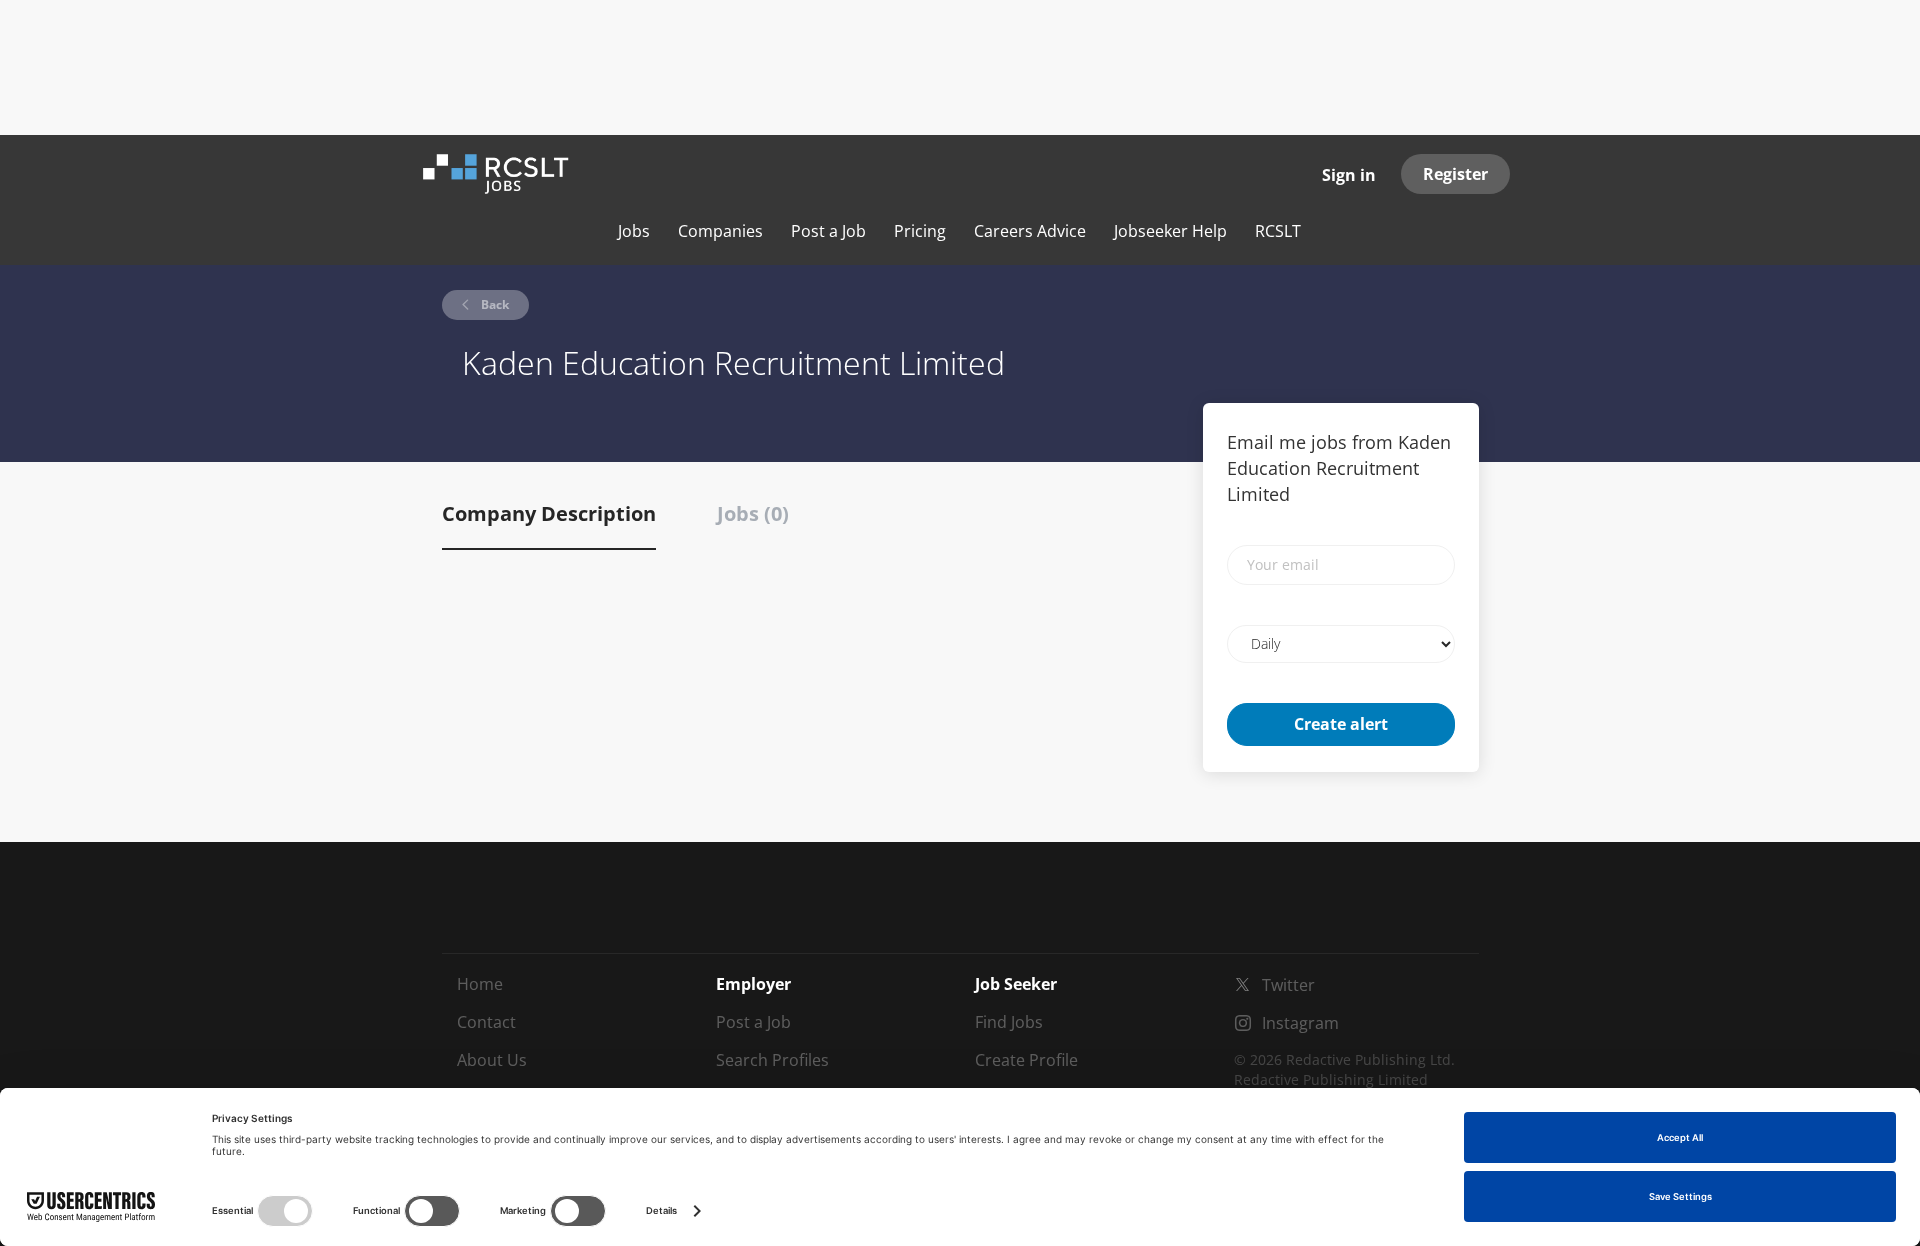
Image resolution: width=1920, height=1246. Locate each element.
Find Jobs (1009, 1022)
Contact (486, 1022)
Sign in (1349, 175)
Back (493, 304)
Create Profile (1026, 1060)
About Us (492, 1060)
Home (480, 984)
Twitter (1288, 985)
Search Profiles (772, 1060)
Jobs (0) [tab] (753, 513)
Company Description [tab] (549, 513)
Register (1455, 174)
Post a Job (753, 1022)
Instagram (1300, 1023)
